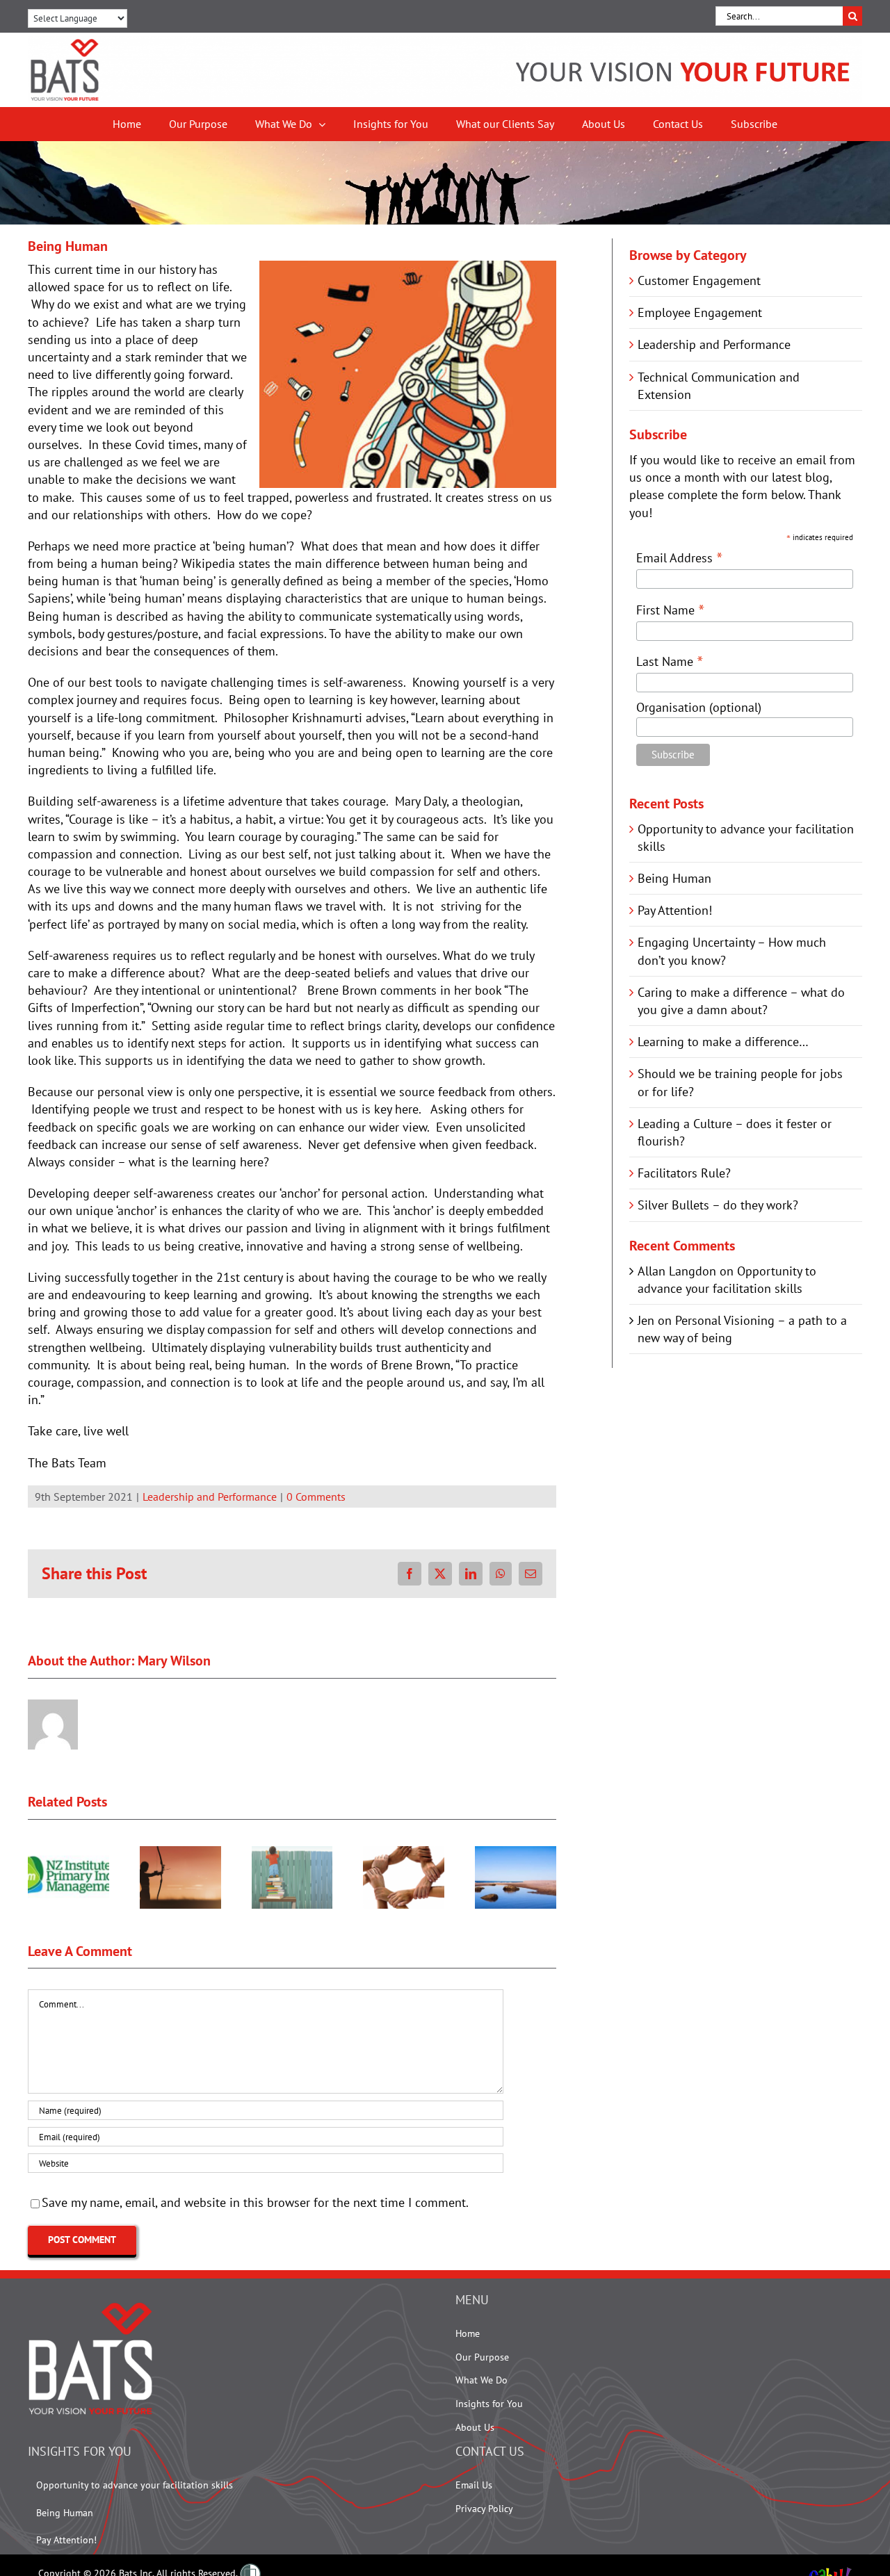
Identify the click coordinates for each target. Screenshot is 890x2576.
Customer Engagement (699, 280)
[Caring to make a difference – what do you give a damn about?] (404, 1854)
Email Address (679, 557)
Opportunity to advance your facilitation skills (135, 2485)
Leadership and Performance (210, 1497)
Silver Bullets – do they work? (718, 1205)
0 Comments (316, 1497)
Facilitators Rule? (684, 1173)
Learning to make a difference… (723, 1042)
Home (468, 2333)
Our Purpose (482, 2357)
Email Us (474, 2485)
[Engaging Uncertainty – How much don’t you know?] (292, 1854)
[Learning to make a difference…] (516, 1854)
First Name (670, 609)
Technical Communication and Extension (719, 386)
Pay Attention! (675, 910)
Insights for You (489, 2404)
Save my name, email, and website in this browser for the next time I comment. (255, 2202)
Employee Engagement (700, 312)
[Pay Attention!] (180, 1854)
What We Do (482, 2380)
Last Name (670, 661)
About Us (475, 2427)
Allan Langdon (677, 1271)
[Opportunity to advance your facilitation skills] (68, 1854)
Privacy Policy (484, 2509)
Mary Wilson (174, 1661)
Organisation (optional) (699, 707)
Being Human (674, 878)
